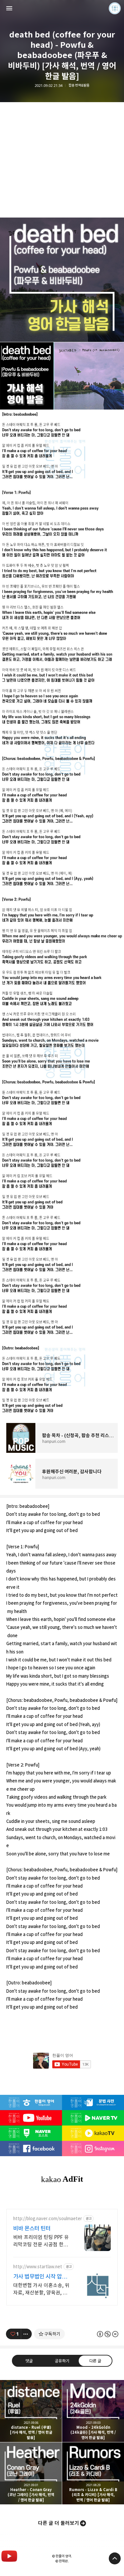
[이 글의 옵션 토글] (26, 2334)
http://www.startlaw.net (38, 2267)
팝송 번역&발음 (79, 85)
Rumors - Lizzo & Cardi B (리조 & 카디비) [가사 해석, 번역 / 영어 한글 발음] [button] (93, 2473)
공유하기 (62, 2360)
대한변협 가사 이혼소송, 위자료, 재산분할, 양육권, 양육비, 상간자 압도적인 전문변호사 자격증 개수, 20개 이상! (41, 2289)
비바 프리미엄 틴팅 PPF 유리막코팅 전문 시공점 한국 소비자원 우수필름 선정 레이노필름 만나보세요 (41, 2241)
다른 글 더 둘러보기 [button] (59, 2523)
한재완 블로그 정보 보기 (115, 8)
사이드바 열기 (9, 8)
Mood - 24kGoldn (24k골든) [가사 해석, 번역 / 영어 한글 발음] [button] (93, 2411)
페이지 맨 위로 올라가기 (115, 2558)
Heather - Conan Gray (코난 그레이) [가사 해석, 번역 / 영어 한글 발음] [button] (31, 2473)
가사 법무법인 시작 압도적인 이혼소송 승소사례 (40, 2277)
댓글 (29, 2360)
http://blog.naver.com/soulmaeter (48, 2219)
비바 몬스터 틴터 (32, 2228)
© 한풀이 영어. (62, 2556)
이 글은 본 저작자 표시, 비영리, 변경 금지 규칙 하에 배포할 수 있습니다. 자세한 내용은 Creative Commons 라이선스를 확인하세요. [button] (107, 2334)
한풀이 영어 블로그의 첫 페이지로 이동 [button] (62, 8)
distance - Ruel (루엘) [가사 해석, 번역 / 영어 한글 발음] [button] (31, 2411)
